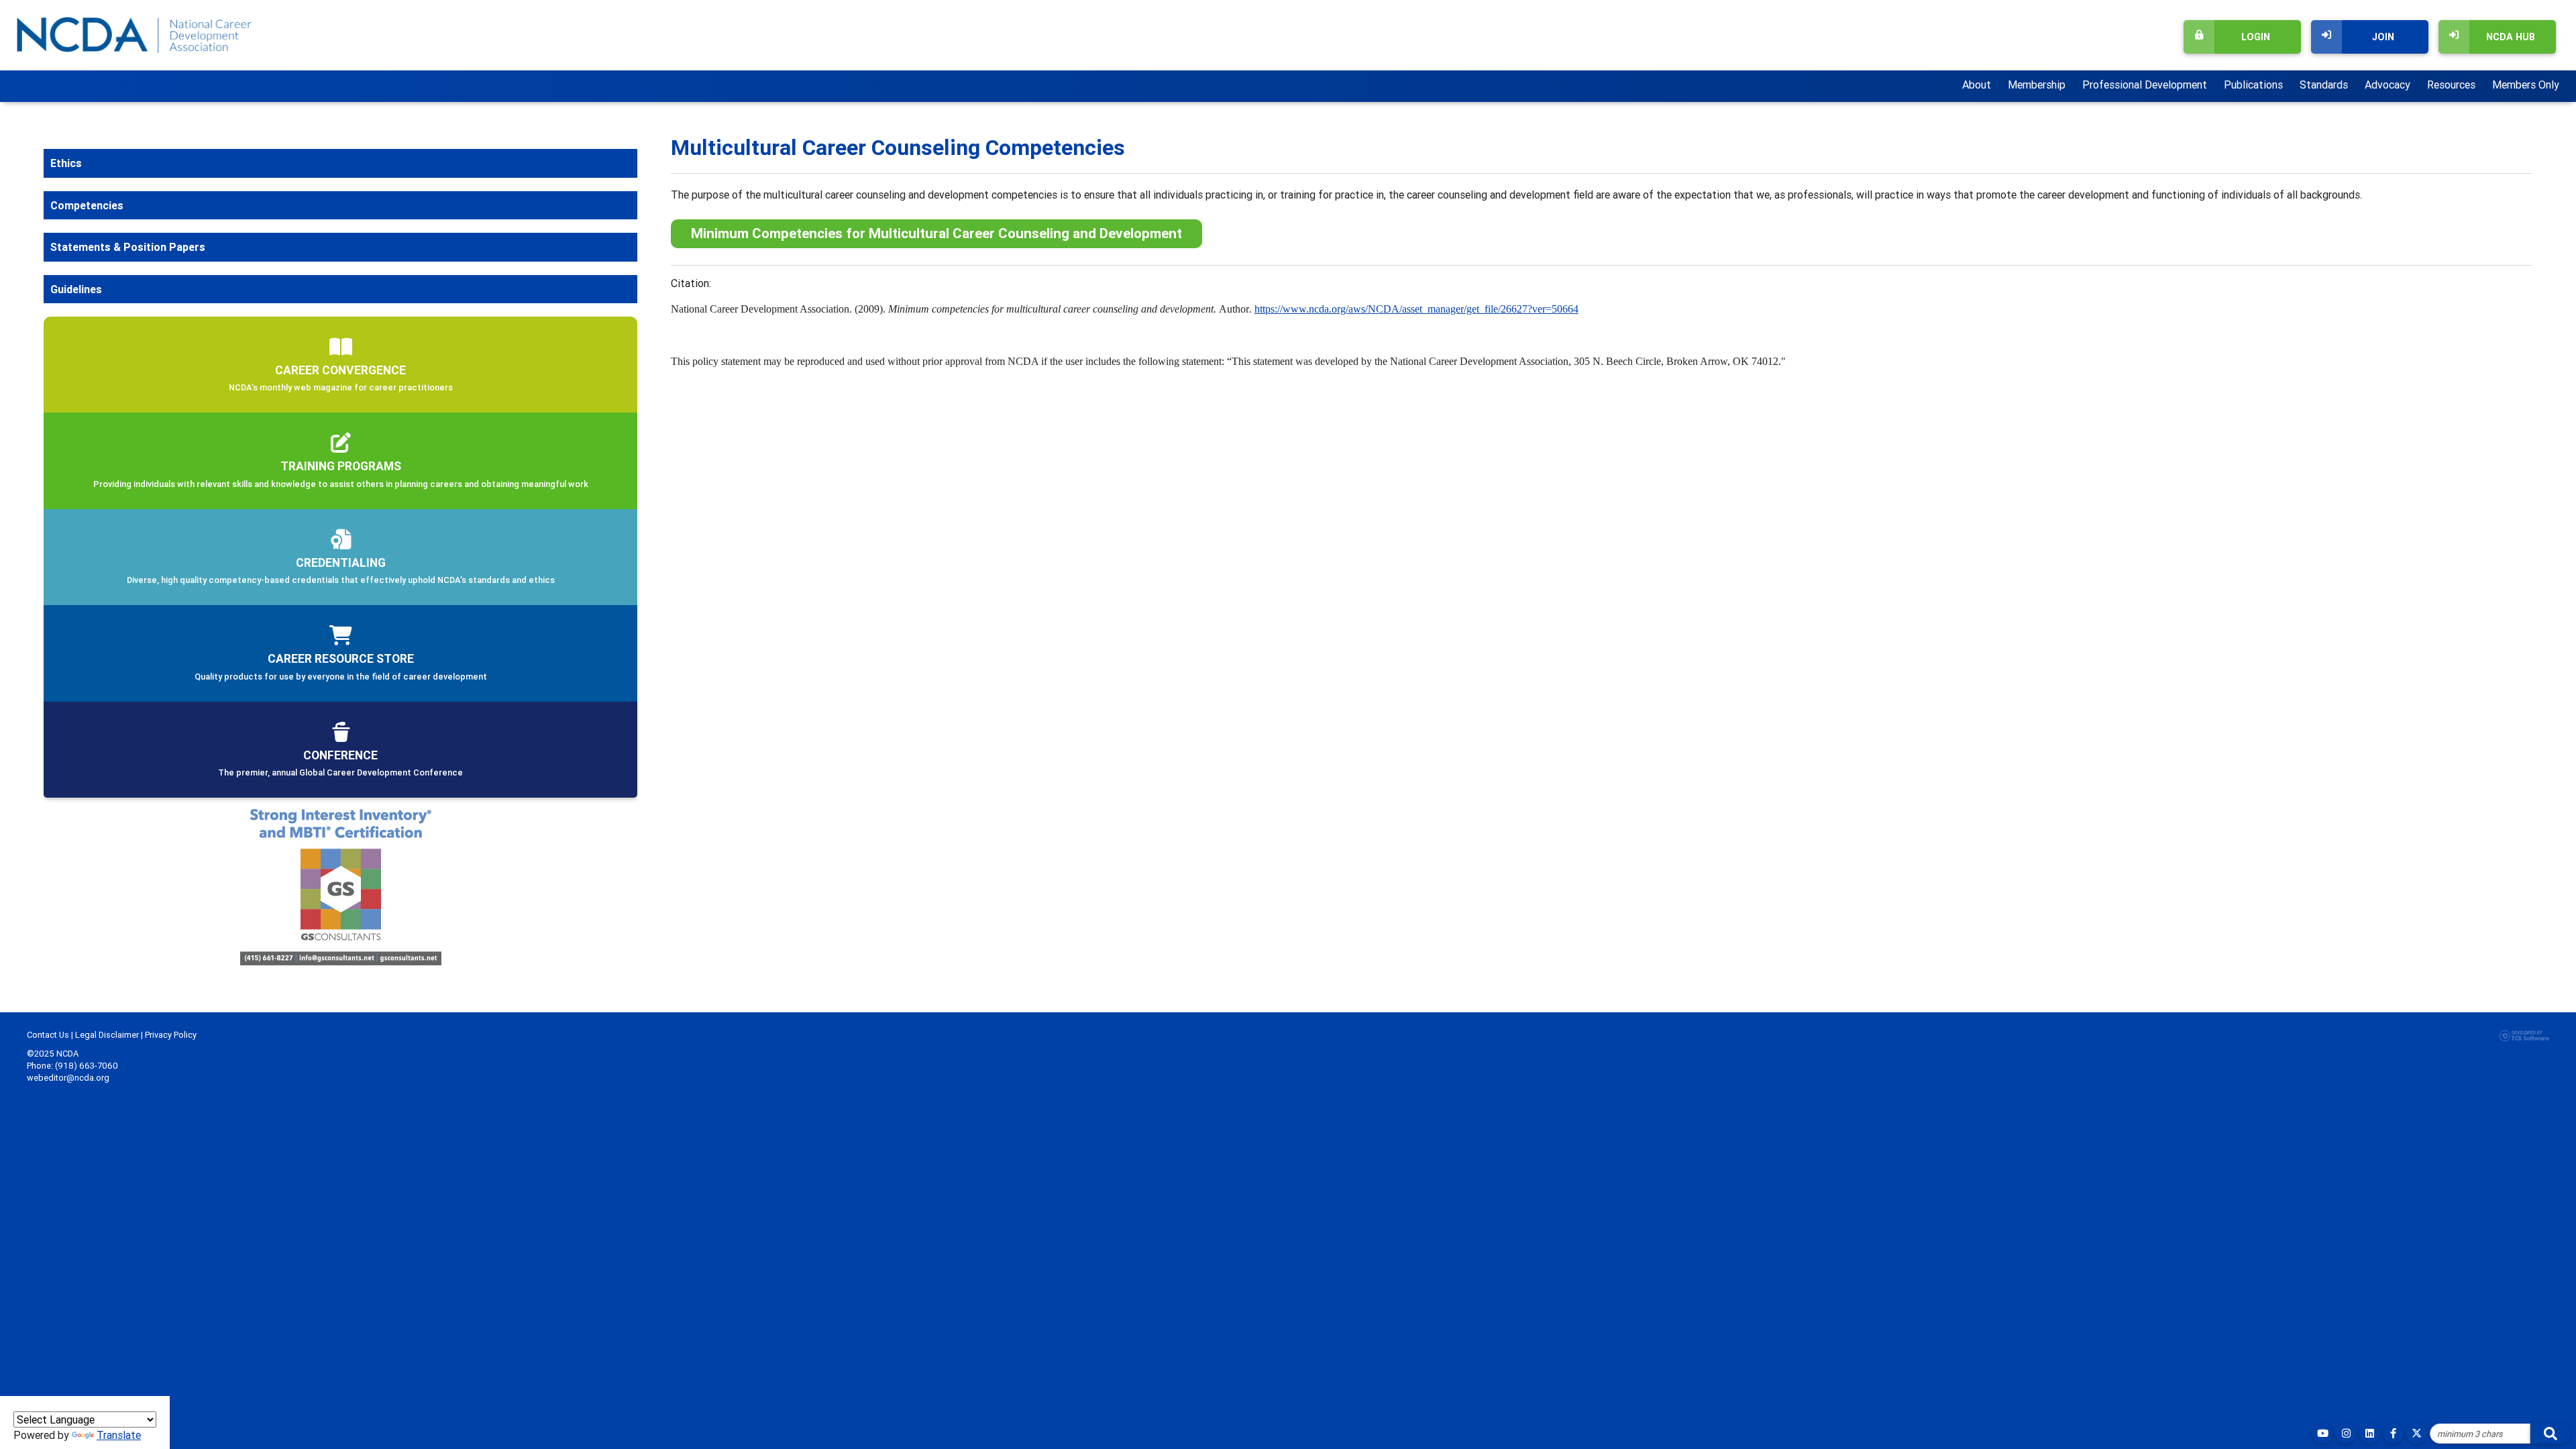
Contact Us (48, 1035)
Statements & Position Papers (128, 247)
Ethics (66, 163)
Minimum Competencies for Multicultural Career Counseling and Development (936, 233)
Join (2383, 37)
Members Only (2526, 85)
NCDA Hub (2511, 37)
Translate (119, 1435)
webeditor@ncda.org (68, 1078)
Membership (2037, 85)
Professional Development (2145, 85)
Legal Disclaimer (107, 1035)
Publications (2253, 85)
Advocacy (2387, 85)
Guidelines (76, 289)
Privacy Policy (171, 1035)
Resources (2451, 85)
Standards (2324, 85)
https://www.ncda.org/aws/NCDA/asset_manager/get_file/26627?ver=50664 (1416, 309)
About (1977, 85)
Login (2256, 37)
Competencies (87, 205)
